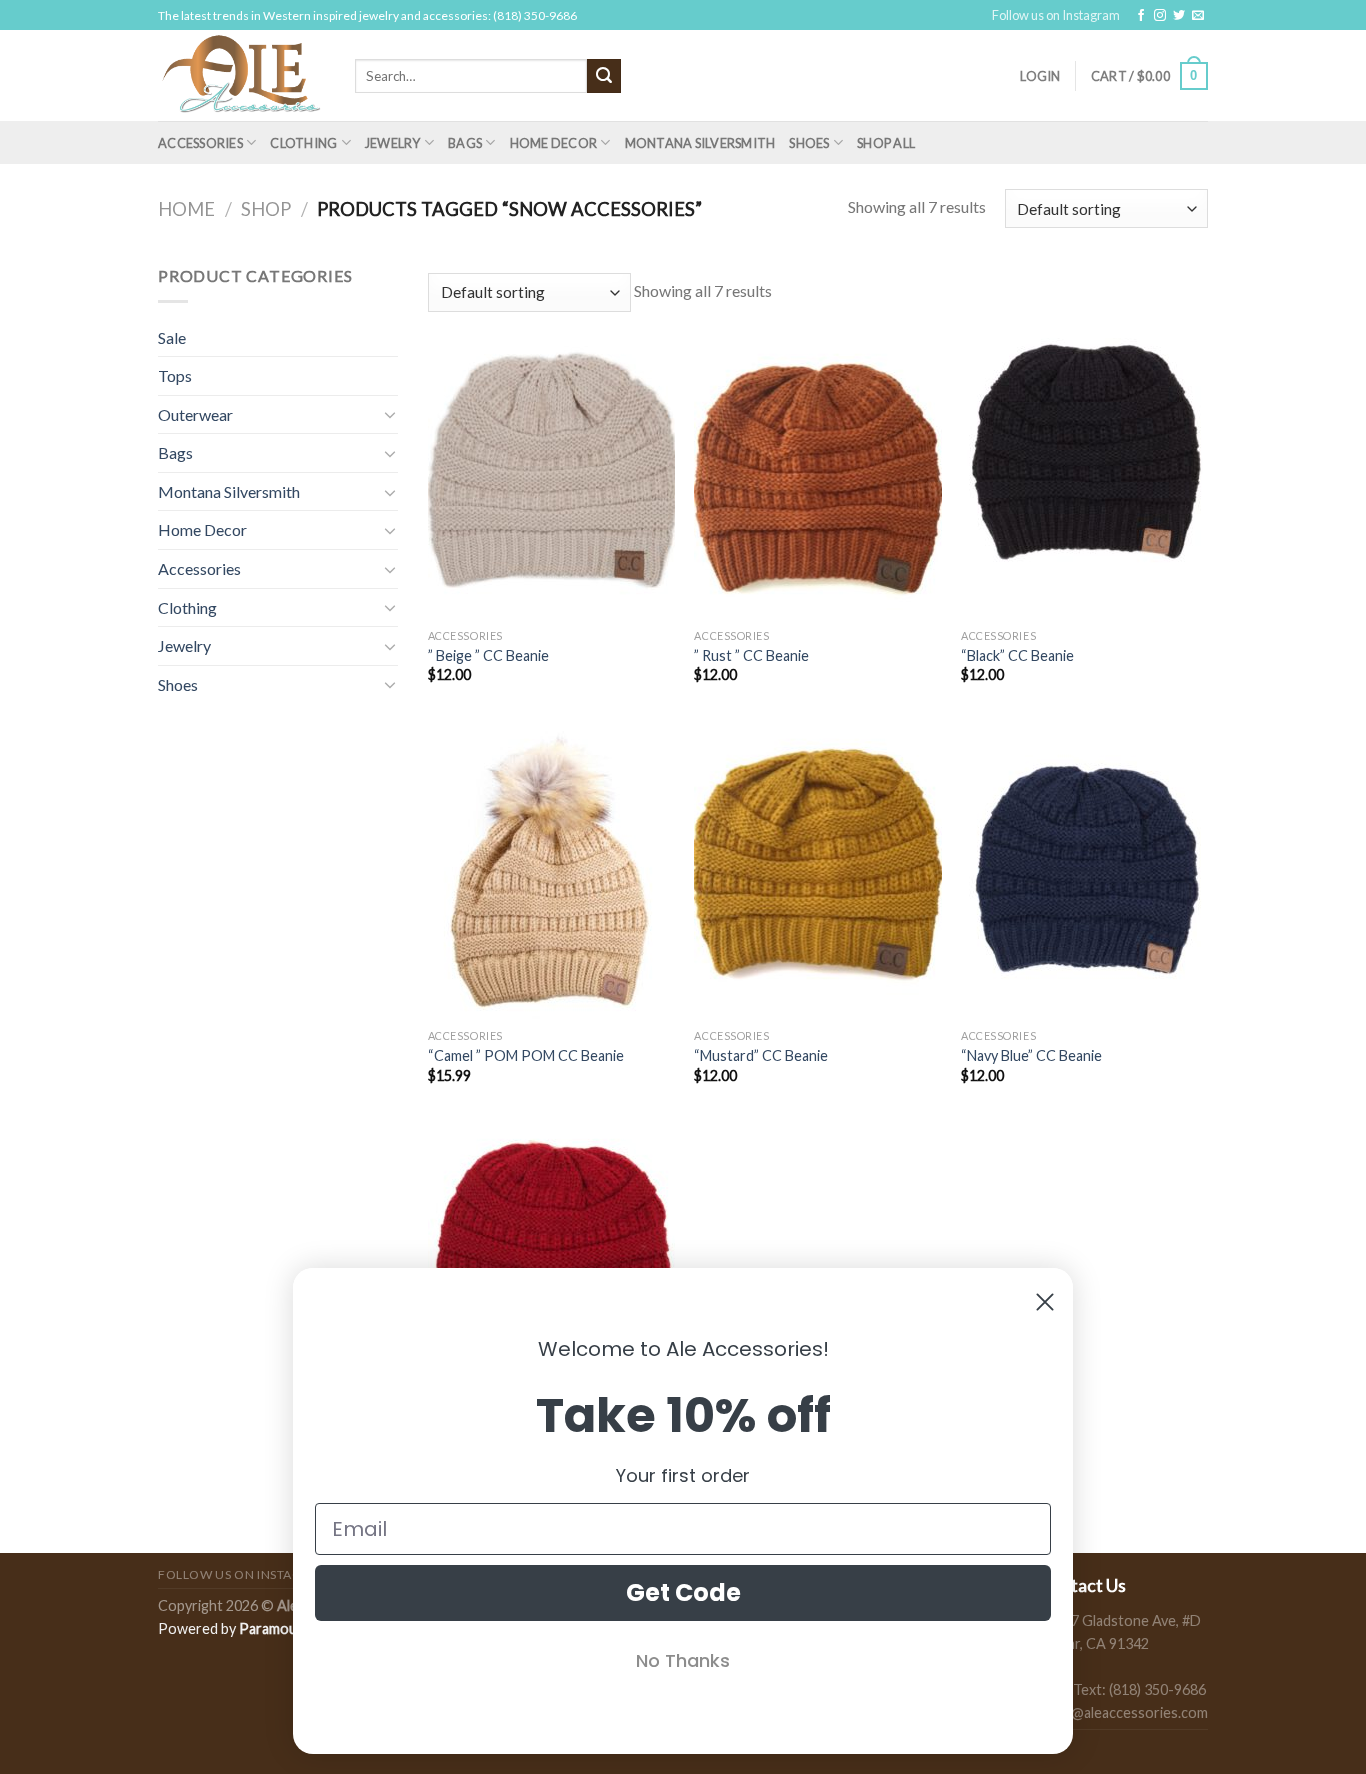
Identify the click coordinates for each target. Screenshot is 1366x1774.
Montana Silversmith (700, 143)
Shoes (809, 143)
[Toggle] (390, 414)
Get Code (683, 1592)
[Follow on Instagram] (1160, 16)
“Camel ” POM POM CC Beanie (526, 1055)
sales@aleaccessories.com (1123, 1712)
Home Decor (554, 143)
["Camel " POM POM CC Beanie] (551, 871)
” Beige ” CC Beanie (488, 655)
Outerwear (195, 414)
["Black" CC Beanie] (1084, 470)
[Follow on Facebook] (1141, 16)
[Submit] (604, 76)
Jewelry (393, 143)
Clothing (303, 143)
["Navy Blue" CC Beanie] (1084, 871)
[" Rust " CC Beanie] (817, 470)
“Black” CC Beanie (1017, 655)
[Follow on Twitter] (1179, 16)
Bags (465, 143)
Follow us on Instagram (1056, 15)
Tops (175, 375)
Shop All (886, 143)
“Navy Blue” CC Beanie (1031, 1055)
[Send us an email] (1198, 16)
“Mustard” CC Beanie (761, 1055)
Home (186, 209)
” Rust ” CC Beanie (751, 655)
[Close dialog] (1045, 1302)
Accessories (200, 143)
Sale (172, 337)
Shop (266, 209)
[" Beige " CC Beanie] (551, 470)
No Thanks (683, 1660)
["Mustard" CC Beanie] (817, 871)
